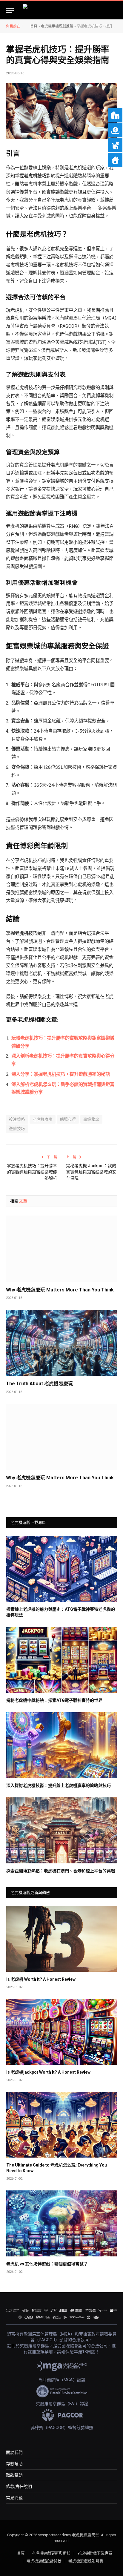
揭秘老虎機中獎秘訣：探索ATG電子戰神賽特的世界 (54, 1700)
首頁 (34, 26)
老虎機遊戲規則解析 (86, 2561)
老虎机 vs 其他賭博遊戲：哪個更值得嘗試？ (47, 2264)
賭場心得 (68, 1119)
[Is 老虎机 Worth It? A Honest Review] (62, 1939)
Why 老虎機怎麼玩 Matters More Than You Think (60, 1290)
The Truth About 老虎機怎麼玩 (39, 1384)
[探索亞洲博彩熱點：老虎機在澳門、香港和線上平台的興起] (62, 1830)
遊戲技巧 (17, 1129)
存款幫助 (14, 2464)
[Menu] (10, 11)
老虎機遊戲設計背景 (44, 2561)
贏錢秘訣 (91, 1119)
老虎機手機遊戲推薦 (57, 26)
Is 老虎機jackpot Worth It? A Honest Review (48, 2072)
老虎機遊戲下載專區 (95, 2553)
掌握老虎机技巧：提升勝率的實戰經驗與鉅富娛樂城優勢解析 (32, 1172)
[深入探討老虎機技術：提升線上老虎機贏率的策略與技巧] (62, 1745)
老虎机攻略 (43, 1119)
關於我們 (14, 2452)
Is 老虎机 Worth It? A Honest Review (41, 1979)
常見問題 (14, 2498)
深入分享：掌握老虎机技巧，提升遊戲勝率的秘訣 (61, 1074)
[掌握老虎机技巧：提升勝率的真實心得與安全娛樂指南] (61, 111)
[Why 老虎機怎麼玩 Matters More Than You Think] (61, 1249)
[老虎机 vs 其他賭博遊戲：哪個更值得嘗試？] (62, 2223)
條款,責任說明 (19, 2486)
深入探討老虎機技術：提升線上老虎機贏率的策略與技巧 (59, 1785)
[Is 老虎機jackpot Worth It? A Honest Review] (62, 2032)
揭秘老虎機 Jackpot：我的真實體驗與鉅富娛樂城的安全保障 (91, 1172)
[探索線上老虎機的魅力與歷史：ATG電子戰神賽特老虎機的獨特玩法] (62, 1569)
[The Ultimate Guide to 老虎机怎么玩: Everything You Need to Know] (62, 2125)
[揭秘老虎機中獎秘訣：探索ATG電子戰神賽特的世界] (62, 1660)
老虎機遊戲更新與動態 (51, 2553)
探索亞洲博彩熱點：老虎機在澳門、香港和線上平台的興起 (61, 1871)
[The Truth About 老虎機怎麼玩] (61, 1343)
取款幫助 (14, 2475)
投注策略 (17, 1119)
